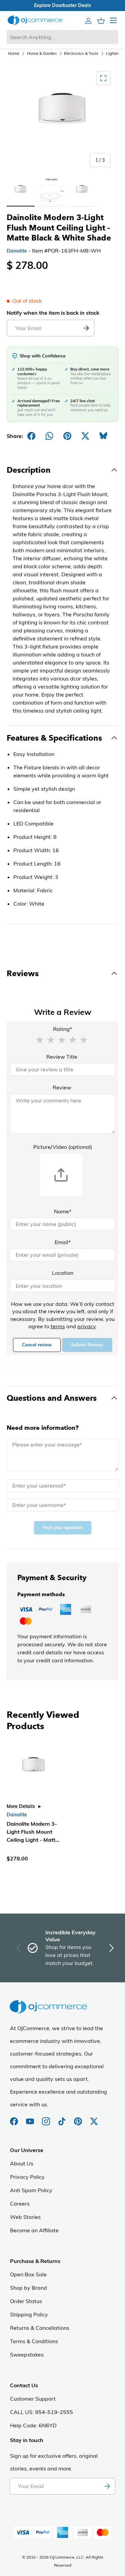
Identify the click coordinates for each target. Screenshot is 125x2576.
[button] (40, 1039)
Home (14, 53)
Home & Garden (42, 53)
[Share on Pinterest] (67, 436)
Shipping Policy (29, 2314)
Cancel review (37, 1345)
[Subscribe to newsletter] (107, 2486)
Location (63, 1273)
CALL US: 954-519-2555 (41, 2412)
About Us (22, 2163)
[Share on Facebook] (31, 436)
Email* (63, 1242)
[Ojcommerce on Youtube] (31, 2118)
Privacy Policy (27, 2177)
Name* (63, 1211)
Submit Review (87, 1345)
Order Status (26, 2301)
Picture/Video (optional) (63, 1147)
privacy (86, 1326)
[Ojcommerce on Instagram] (47, 2118)
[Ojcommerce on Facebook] (15, 2118)
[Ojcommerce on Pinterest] (79, 2118)
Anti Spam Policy (31, 2190)
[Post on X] (85, 436)
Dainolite (17, 251)
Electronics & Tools (81, 53)
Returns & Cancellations (40, 2328)
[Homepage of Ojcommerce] (35, 20)
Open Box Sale (28, 2274)
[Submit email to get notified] (86, 328)
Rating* (62, 1029)
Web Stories (25, 2217)
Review (62, 1087)
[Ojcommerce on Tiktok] (63, 2118)
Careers (20, 2204)
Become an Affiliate (34, 2230)
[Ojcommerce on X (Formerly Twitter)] (94, 2118)
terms (58, 1326)
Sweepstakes (27, 2355)
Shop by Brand (28, 2288)
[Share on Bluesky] (103, 436)
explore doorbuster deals (62, 5)
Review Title (62, 1057)
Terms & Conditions (34, 2341)
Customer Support (33, 2399)
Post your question (63, 1528)
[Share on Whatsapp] (49, 436)
